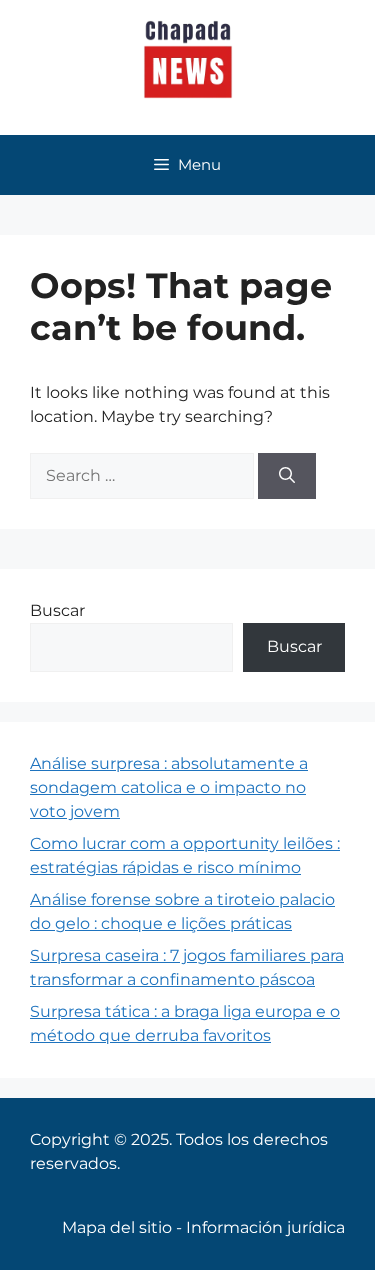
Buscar (57, 610)
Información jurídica (265, 1227)
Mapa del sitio (117, 1227)
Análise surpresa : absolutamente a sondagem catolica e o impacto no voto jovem (169, 787)
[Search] (287, 476)
